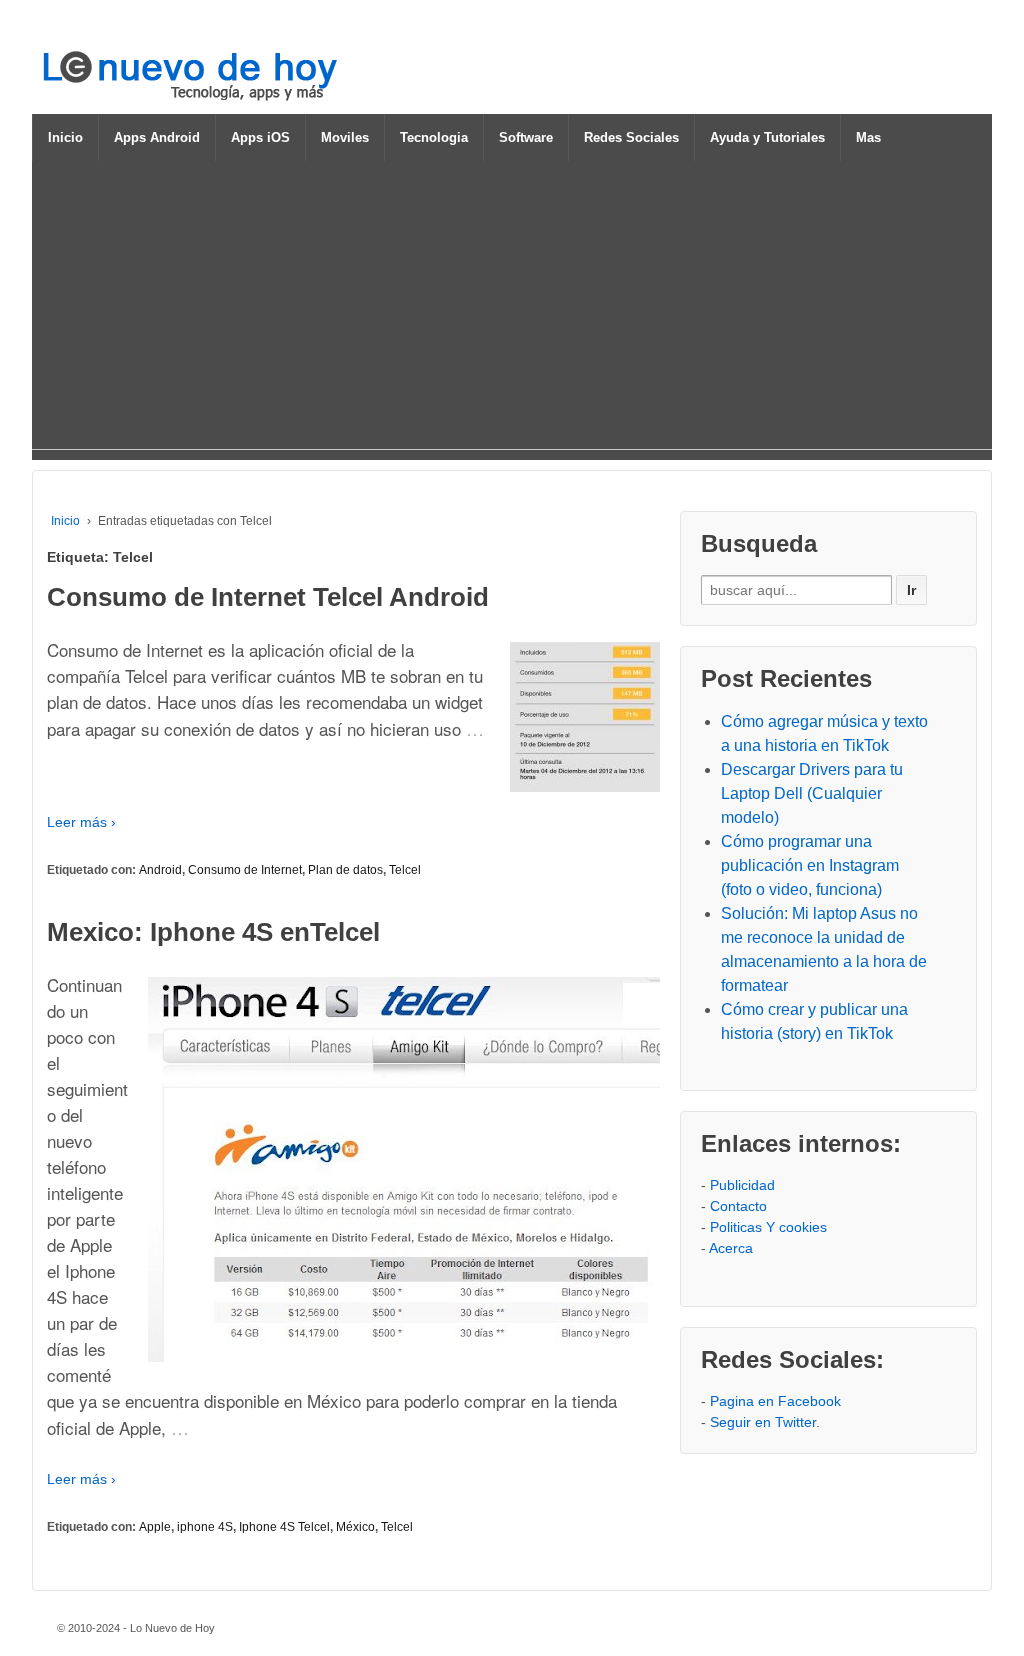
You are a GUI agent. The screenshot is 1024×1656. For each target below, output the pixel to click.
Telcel (405, 870)
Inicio (65, 137)
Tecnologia (434, 137)
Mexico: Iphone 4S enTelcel (213, 932)
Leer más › (81, 822)
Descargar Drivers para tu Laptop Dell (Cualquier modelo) (812, 793)
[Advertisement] (512, 309)
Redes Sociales (631, 137)
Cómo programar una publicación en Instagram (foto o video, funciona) (810, 865)
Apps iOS (260, 137)
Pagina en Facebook (775, 1401)
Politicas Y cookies (768, 1227)
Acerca (731, 1248)
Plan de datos (345, 870)
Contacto (738, 1206)
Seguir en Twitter (763, 1422)
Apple (155, 1527)
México (355, 1527)
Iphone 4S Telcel (284, 1527)
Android (160, 870)
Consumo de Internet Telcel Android (268, 597)
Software (526, 137)
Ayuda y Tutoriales (767, 137)
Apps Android (157, 137)
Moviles (345, 137)
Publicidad (742, 1185)
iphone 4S (205, 1527)
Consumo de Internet (245, 870)
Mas (868, 137)
